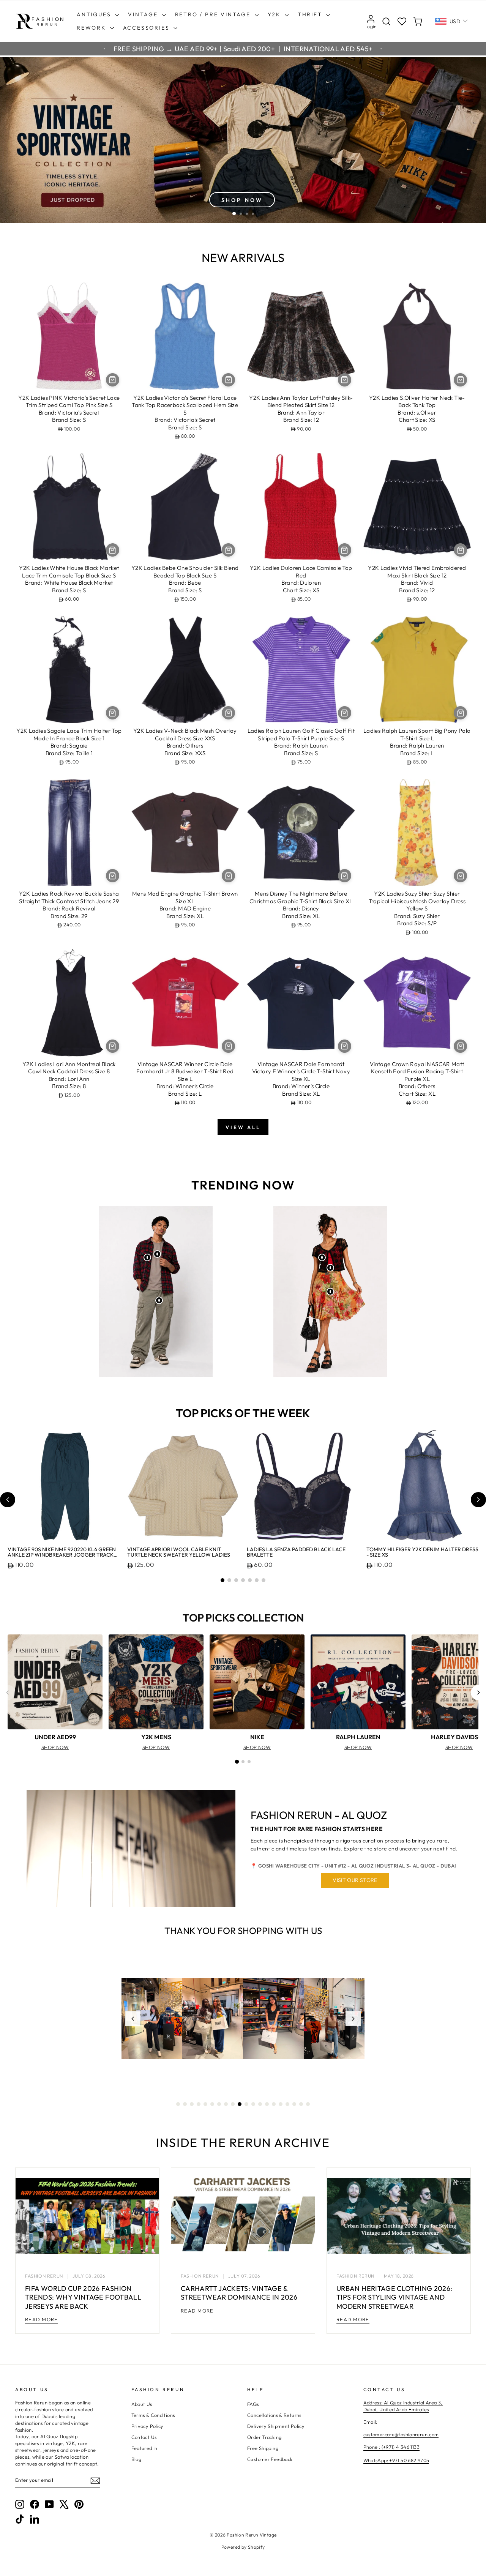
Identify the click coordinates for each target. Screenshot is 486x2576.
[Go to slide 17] (287, 2104)
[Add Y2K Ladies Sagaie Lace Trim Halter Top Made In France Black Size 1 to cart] (113, 713)
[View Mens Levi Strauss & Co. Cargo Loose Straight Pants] (159, 1300)
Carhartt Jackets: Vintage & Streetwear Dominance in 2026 (239, 2293)
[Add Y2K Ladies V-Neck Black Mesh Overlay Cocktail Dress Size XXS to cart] (228, 713)
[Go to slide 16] (281, 2104)
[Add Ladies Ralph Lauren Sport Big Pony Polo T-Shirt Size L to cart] (460, 713)
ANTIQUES (95, 14)
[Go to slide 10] (240, 2104)
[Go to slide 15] (274, 2104)
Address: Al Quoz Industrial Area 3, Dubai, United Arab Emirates (403, 2406)
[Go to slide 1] (222, 1580)
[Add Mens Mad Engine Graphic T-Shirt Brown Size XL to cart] (228, 876)
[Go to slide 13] (260, 2104)
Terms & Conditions (153, 2415)
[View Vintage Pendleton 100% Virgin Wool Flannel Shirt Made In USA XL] (147, 1257)
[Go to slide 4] (243, 1580)
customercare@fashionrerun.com (401, 2434)
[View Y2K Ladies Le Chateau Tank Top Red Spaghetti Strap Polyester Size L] (330, 1268)
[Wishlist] (402, 21)
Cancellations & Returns (274, 2415)
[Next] (478, 1693)
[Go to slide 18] (294, 2104)
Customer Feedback (270, 2459)
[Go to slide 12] (253, 2104)
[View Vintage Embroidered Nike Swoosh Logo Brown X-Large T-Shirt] (157, 1254)
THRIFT (311, 14)
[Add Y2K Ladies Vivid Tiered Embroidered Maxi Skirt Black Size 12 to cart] (460, 550)
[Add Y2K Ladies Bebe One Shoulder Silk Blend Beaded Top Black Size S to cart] (228, 550)
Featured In (144, 2448)
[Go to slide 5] (250, 1580)
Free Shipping (263, 2448)
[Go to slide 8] (226, 2104)
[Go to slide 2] (229, 1580)
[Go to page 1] (237, 1762)
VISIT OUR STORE (355, 1880)
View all (243, 1127)
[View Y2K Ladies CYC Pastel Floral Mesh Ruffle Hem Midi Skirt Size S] (330, 1292)
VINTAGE (144, 14)
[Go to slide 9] (233, 2104)
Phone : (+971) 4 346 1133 (391, 2447)
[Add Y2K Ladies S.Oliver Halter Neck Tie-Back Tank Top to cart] (460, 380)
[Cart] (417, 21)
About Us (142, 2404)
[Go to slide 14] (267, 2104)
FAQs (253, 2404)
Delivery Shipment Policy (276, 2426)
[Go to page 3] (249, 1762)
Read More (42, 2319)
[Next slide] (478, 1500)
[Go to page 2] (243, 1762)
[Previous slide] (8, 1500)
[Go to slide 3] (236, 1580)
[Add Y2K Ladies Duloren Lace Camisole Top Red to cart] (345, 550)
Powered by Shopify (243, 2547)
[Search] (386, 21)
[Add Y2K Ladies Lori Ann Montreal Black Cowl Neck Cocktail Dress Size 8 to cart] (113, 1046)
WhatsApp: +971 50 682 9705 (396, 2460)
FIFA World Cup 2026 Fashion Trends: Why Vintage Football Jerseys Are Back (83, 2297)
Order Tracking (264, 2437)
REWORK (92, 28)
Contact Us (144, 2437)
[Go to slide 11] (246, 2104)
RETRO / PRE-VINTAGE (214, 14)
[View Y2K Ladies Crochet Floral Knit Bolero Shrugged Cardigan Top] (322, 1257)
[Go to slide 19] (301, 2104)
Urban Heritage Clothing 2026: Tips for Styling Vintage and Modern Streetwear (394, 2297)
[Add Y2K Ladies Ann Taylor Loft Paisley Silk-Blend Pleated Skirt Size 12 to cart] (345, 380)
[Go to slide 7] (264, 1580)
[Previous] (8, 1693)
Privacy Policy (148, 2426)
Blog (136, 2459)
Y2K (275, 14)
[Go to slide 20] (308, 2104)
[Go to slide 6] (257, 1580)
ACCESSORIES (148, 28)
